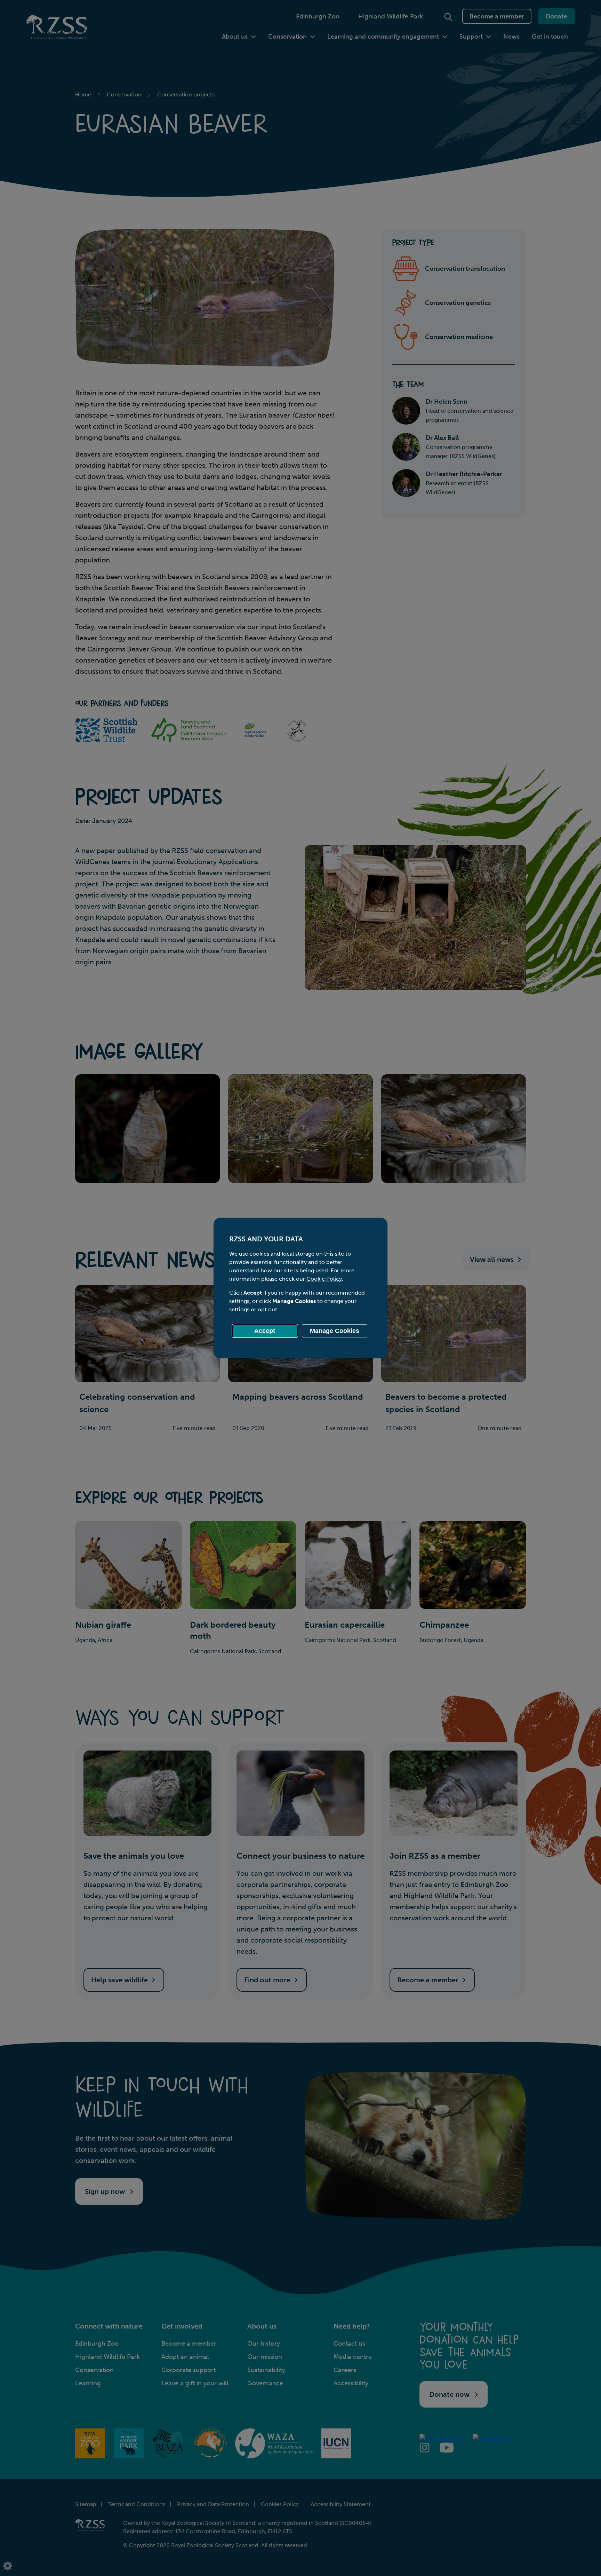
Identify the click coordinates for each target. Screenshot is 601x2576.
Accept (265, 1331)
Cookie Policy (324, 1279)
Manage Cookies (335, 1331)
